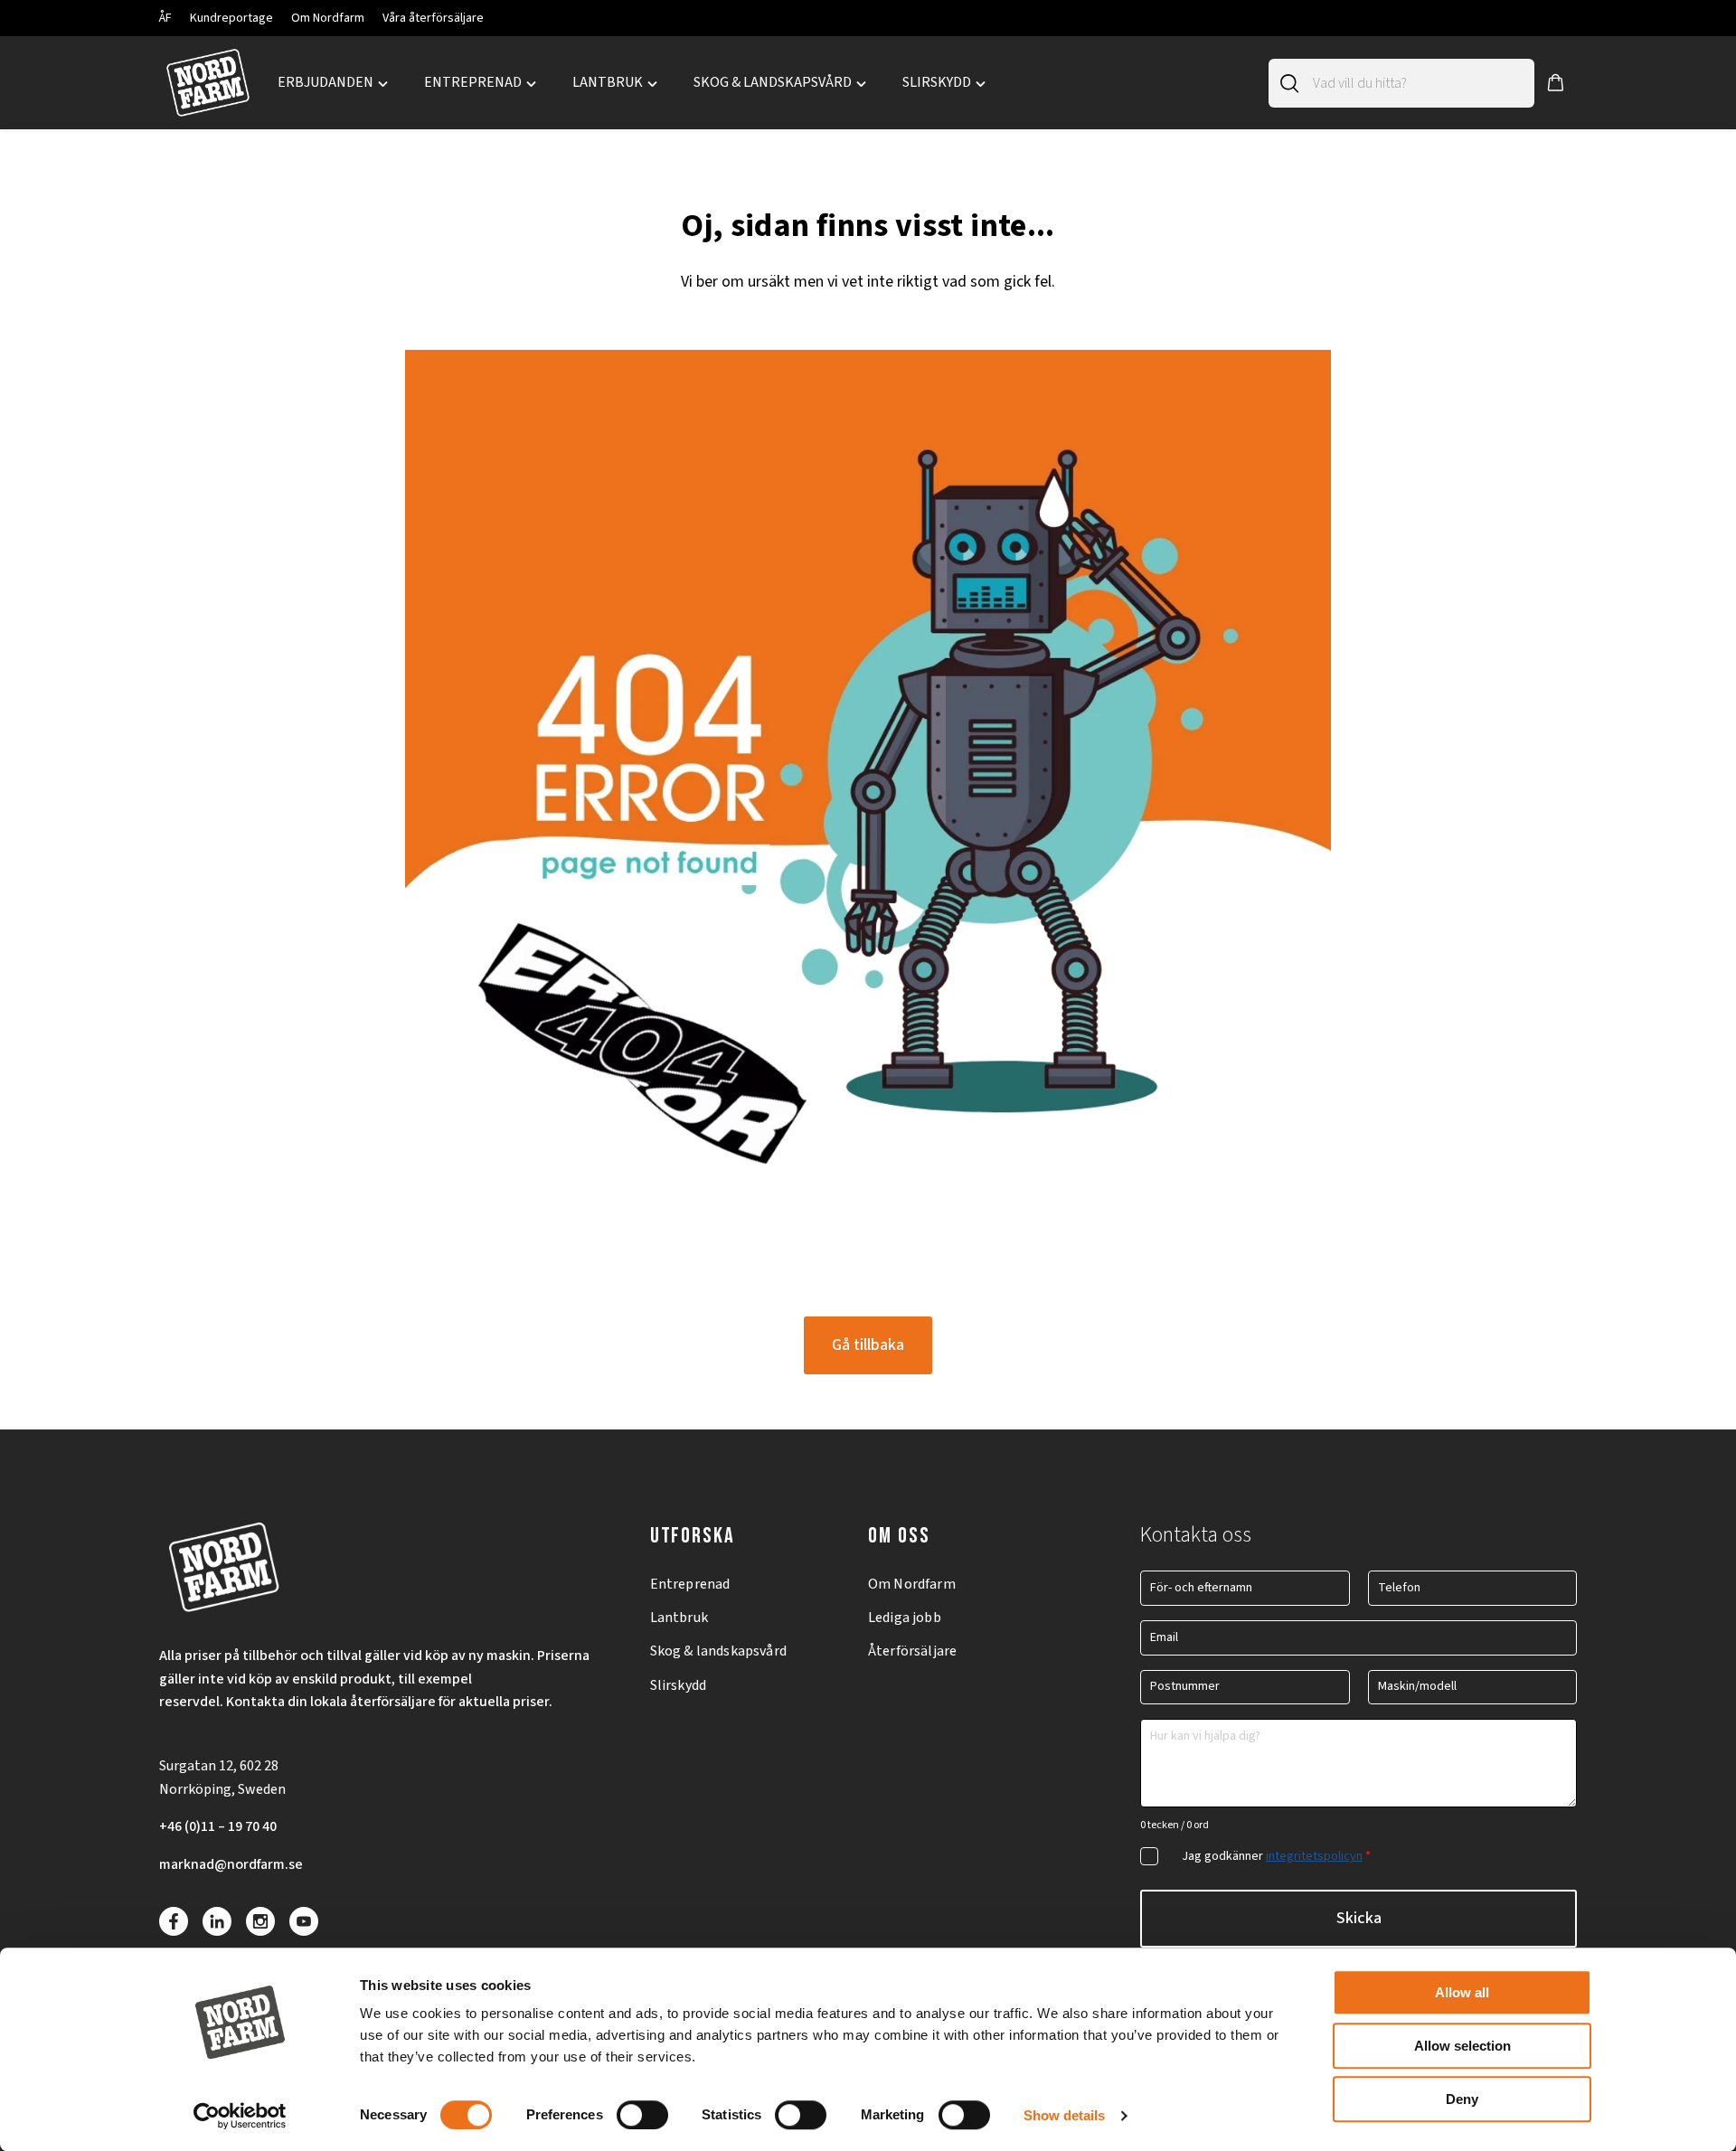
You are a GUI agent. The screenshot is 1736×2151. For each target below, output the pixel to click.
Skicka (1359, 1918)
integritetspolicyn (1314, 1856)
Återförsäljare (912, 1651)
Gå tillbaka (868, 1345)
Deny (1462, 2099)
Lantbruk (679, 1618)
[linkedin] (217, 1921)
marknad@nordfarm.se (231, 1864)
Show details (1064, 2115)
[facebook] (174, 1921)
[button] (1556, 83)
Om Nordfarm (328, 18)
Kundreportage (231, 18)
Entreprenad (690, 1584)
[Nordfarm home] (208, 83)
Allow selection (1462, 2046)
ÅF (165, 18)
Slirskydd (678, 1685)
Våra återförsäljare (433, 18)
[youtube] (304, 1921)
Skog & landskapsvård (718, 1651)
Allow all (1462, 1992)
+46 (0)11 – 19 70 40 (218, 1826)
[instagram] (260, 1921)
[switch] (642, 2115)
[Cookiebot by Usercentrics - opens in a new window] (240, 2116)
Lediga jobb (905, 1618)
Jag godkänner (1276, 1856)
